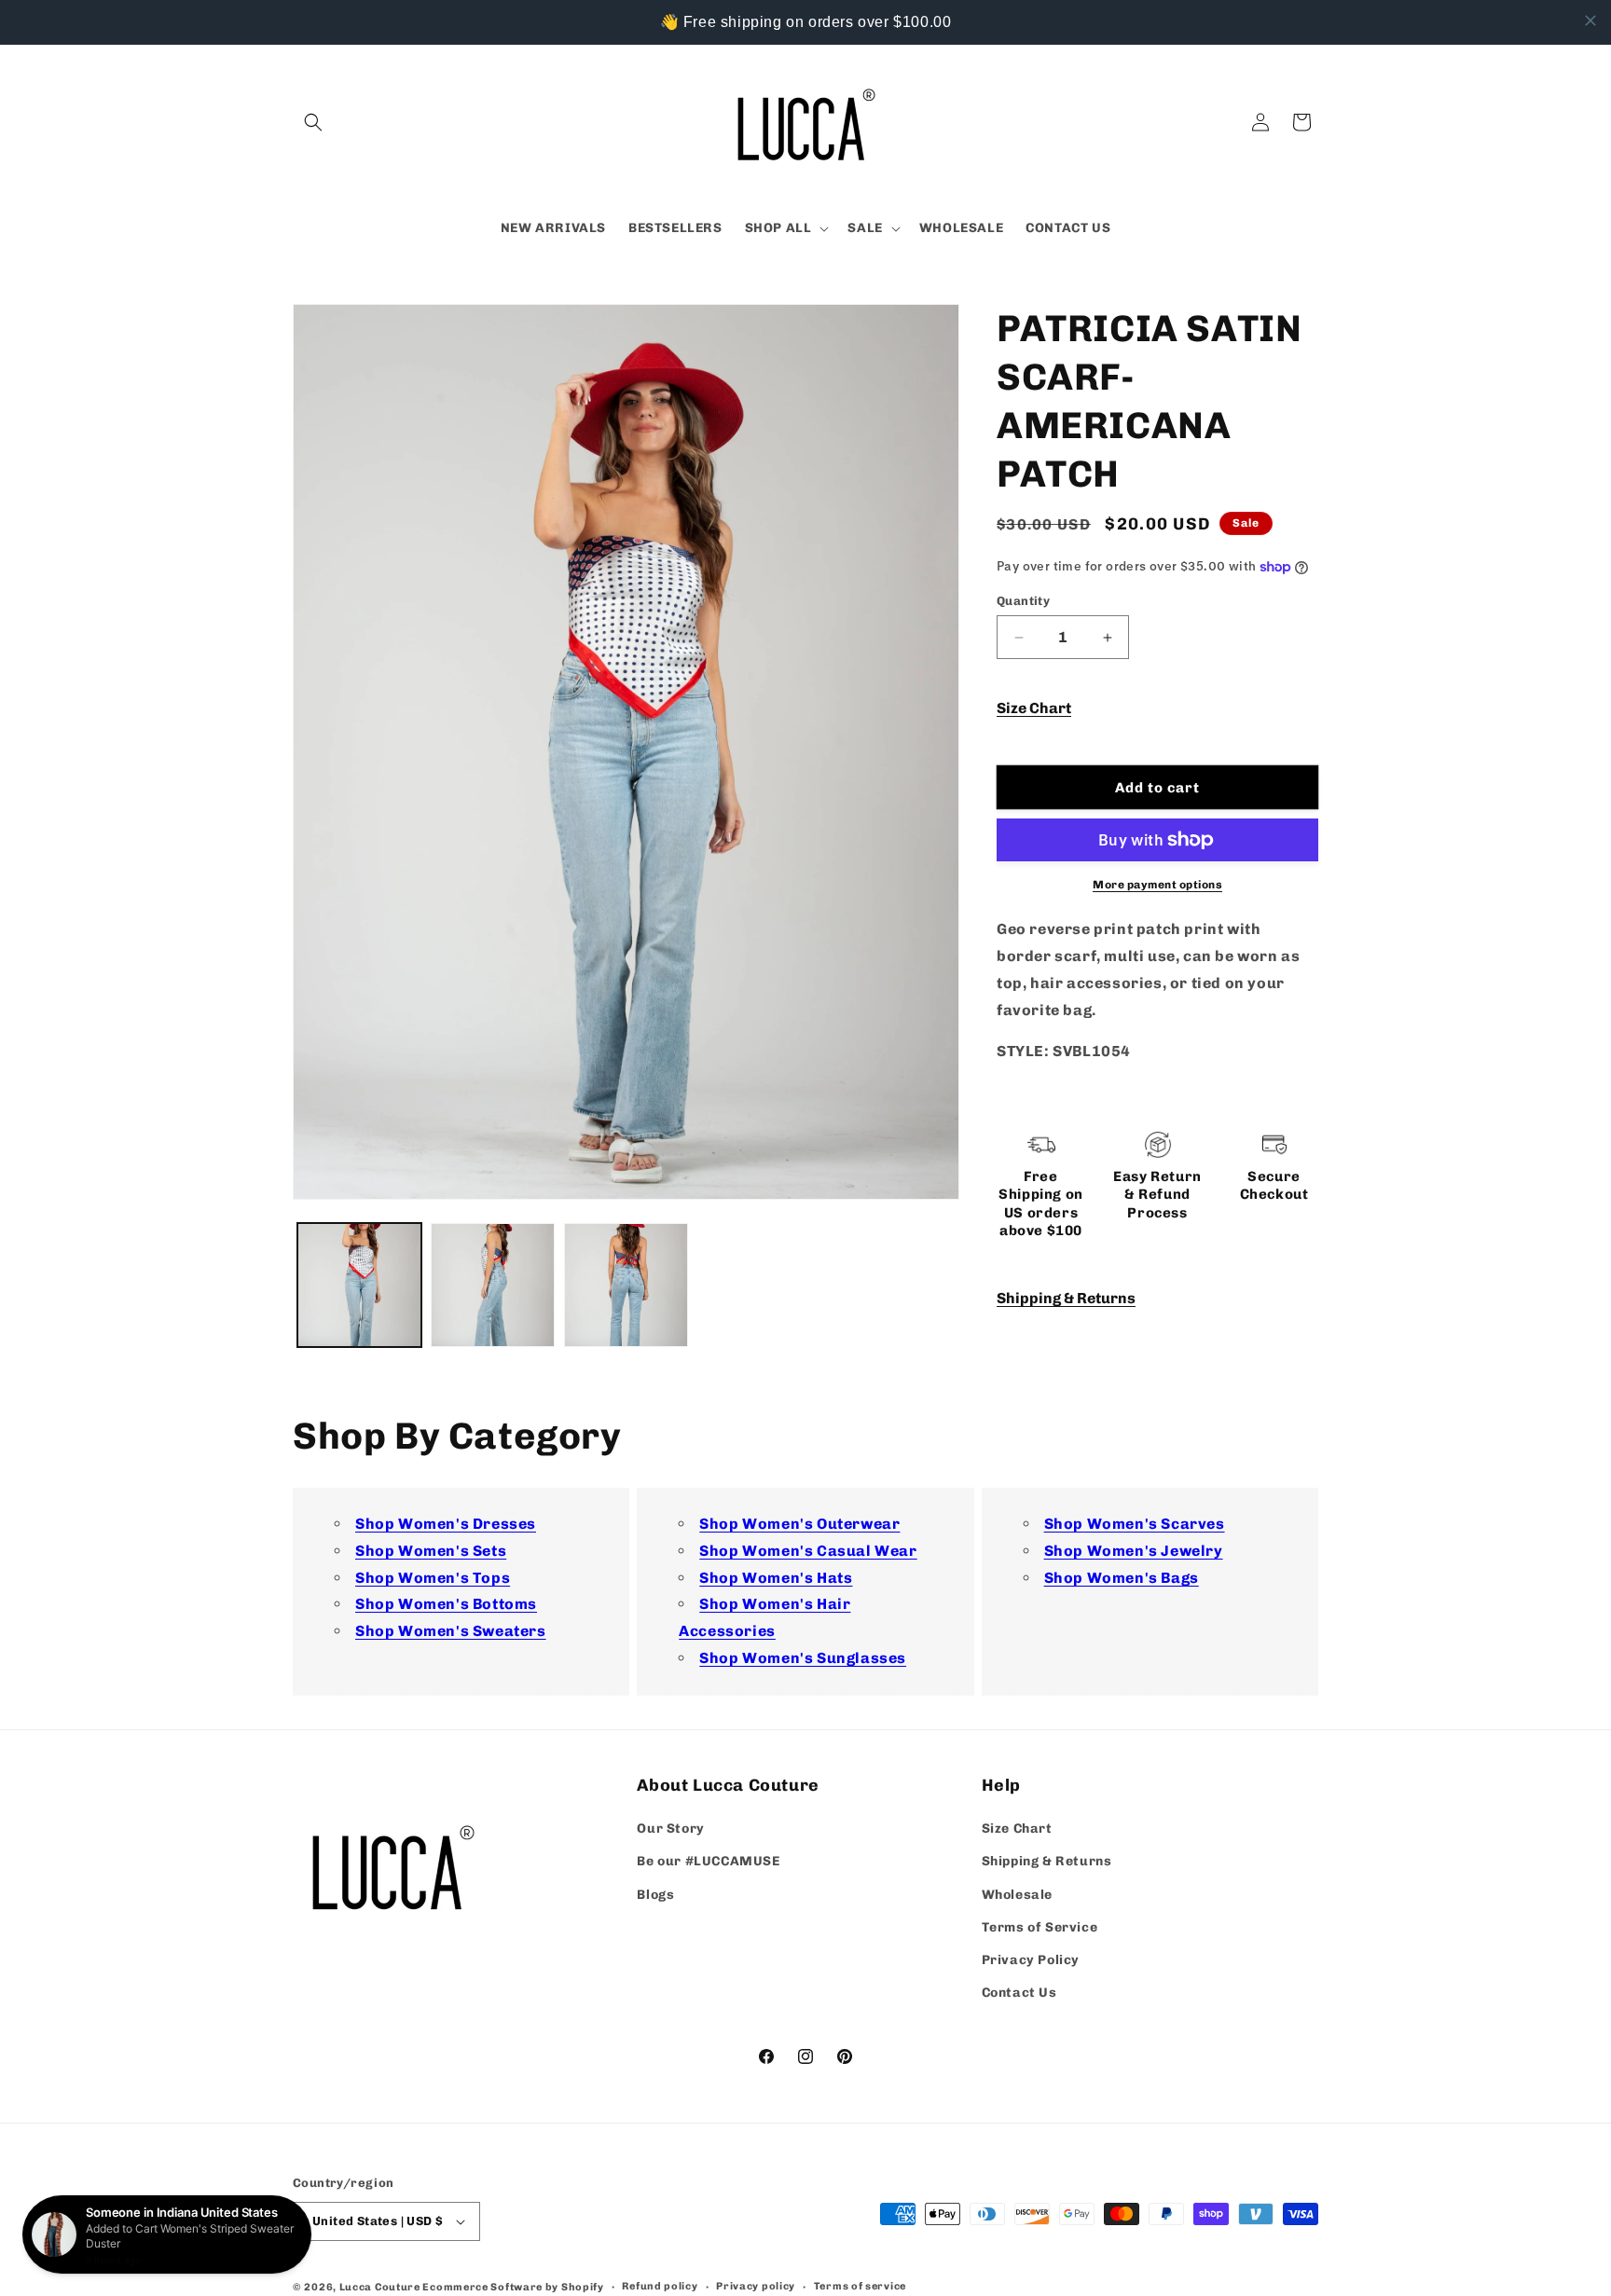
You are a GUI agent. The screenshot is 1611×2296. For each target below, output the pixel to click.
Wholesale (1017, 1894)
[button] (313, 122)
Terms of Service (1040, 1926)
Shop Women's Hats (776, 1577)
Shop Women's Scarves (1135, 1524)
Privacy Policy (1031, 1960)
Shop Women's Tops (433, 1577)
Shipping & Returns (1066, 1299)
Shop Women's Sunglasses (803, 1658)
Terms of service (860, 2285)
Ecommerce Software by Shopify (513, 2287)
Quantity (1023, 601)
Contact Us (1019, 1993)
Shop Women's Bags (1122, 1577)
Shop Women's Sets (431, 1551)
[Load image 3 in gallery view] (626, 1285)
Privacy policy (756, 2285)
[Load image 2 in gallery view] (493, 1285)
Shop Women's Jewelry (1134, 1551)
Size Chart (1034, 708)
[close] (1590, 21)
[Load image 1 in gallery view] (359, 1285)
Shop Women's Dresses (446, 1524)
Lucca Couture (380, 2287)
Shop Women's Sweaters (451, 1631)
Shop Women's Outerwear (799, 1524)
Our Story (670, 1829)
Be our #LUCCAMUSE (708, 1861)
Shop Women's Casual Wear (808, 1551)
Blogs (655, 1894)
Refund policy (660, 2285)
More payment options (1157, 885)
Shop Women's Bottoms (446, 1604)
